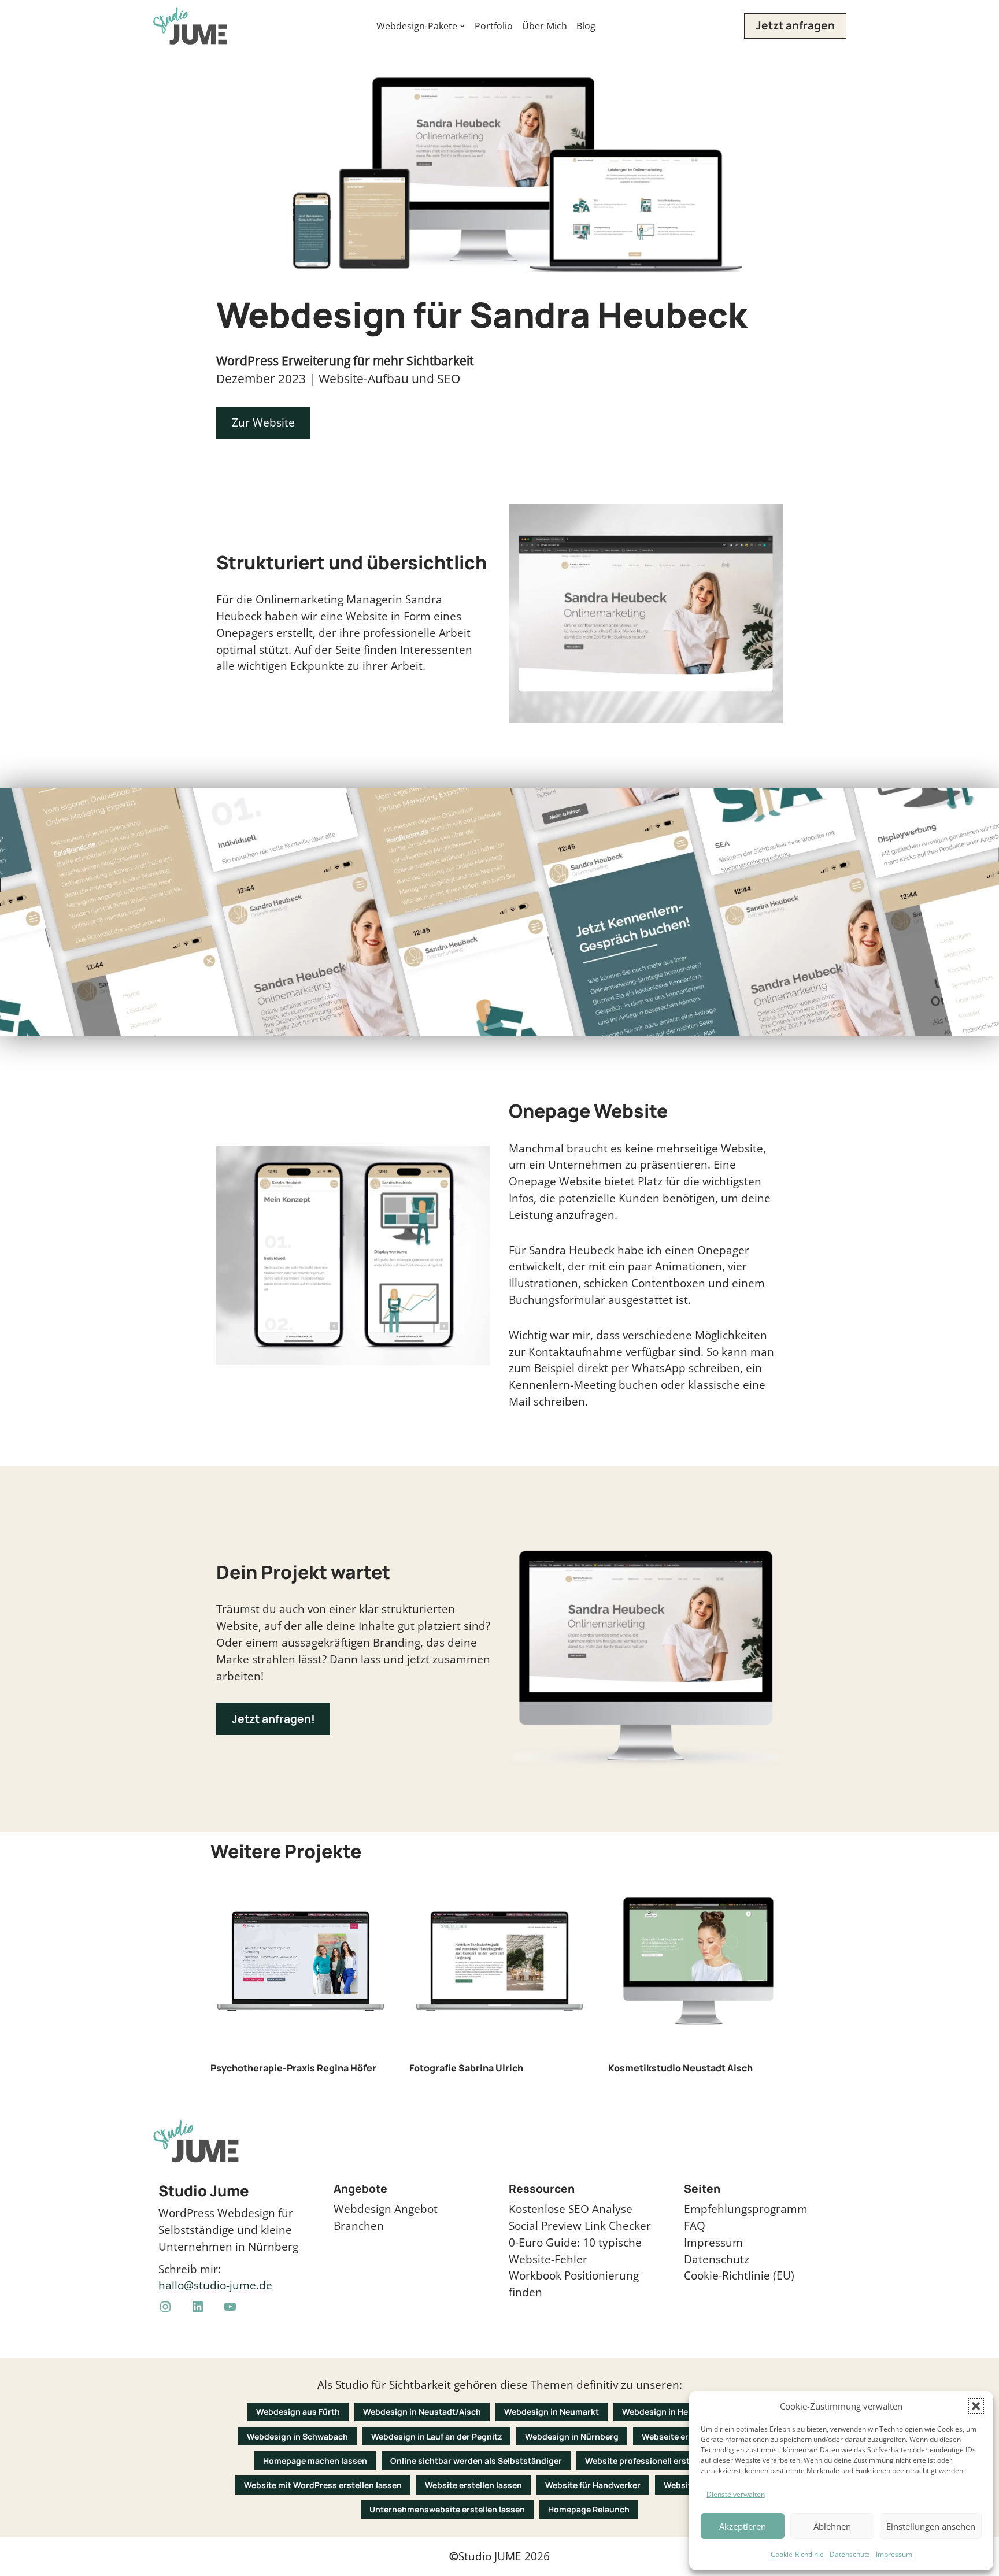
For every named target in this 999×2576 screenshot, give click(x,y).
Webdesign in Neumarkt (552, 2412)
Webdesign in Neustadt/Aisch (422, 2412)
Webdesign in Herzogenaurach (682, 2412)
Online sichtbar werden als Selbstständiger (476, 2461)
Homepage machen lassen (315, 2461)
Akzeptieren (743, 2526)
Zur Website (263, 422)
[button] (976, 2406)
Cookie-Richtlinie (797, 2554)
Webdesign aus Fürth (298, 2412)
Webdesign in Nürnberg (572, 2436)
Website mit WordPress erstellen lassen (323, 2485)
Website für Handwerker (593, 2485)
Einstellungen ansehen (931, 2526)
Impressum (894, 2554)
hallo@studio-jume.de (215, 2285)
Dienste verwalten (736, 2494)
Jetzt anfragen (795, 25)
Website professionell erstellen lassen (661, 2461)
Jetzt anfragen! (273, 1719)
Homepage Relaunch (589, 2509)
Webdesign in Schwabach (297, 2436)
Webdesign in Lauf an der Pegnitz (436, 2436)
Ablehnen (832, 2526)
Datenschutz (850, 2554)
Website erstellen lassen (473, 2485)
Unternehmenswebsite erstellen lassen (447, 2509)
